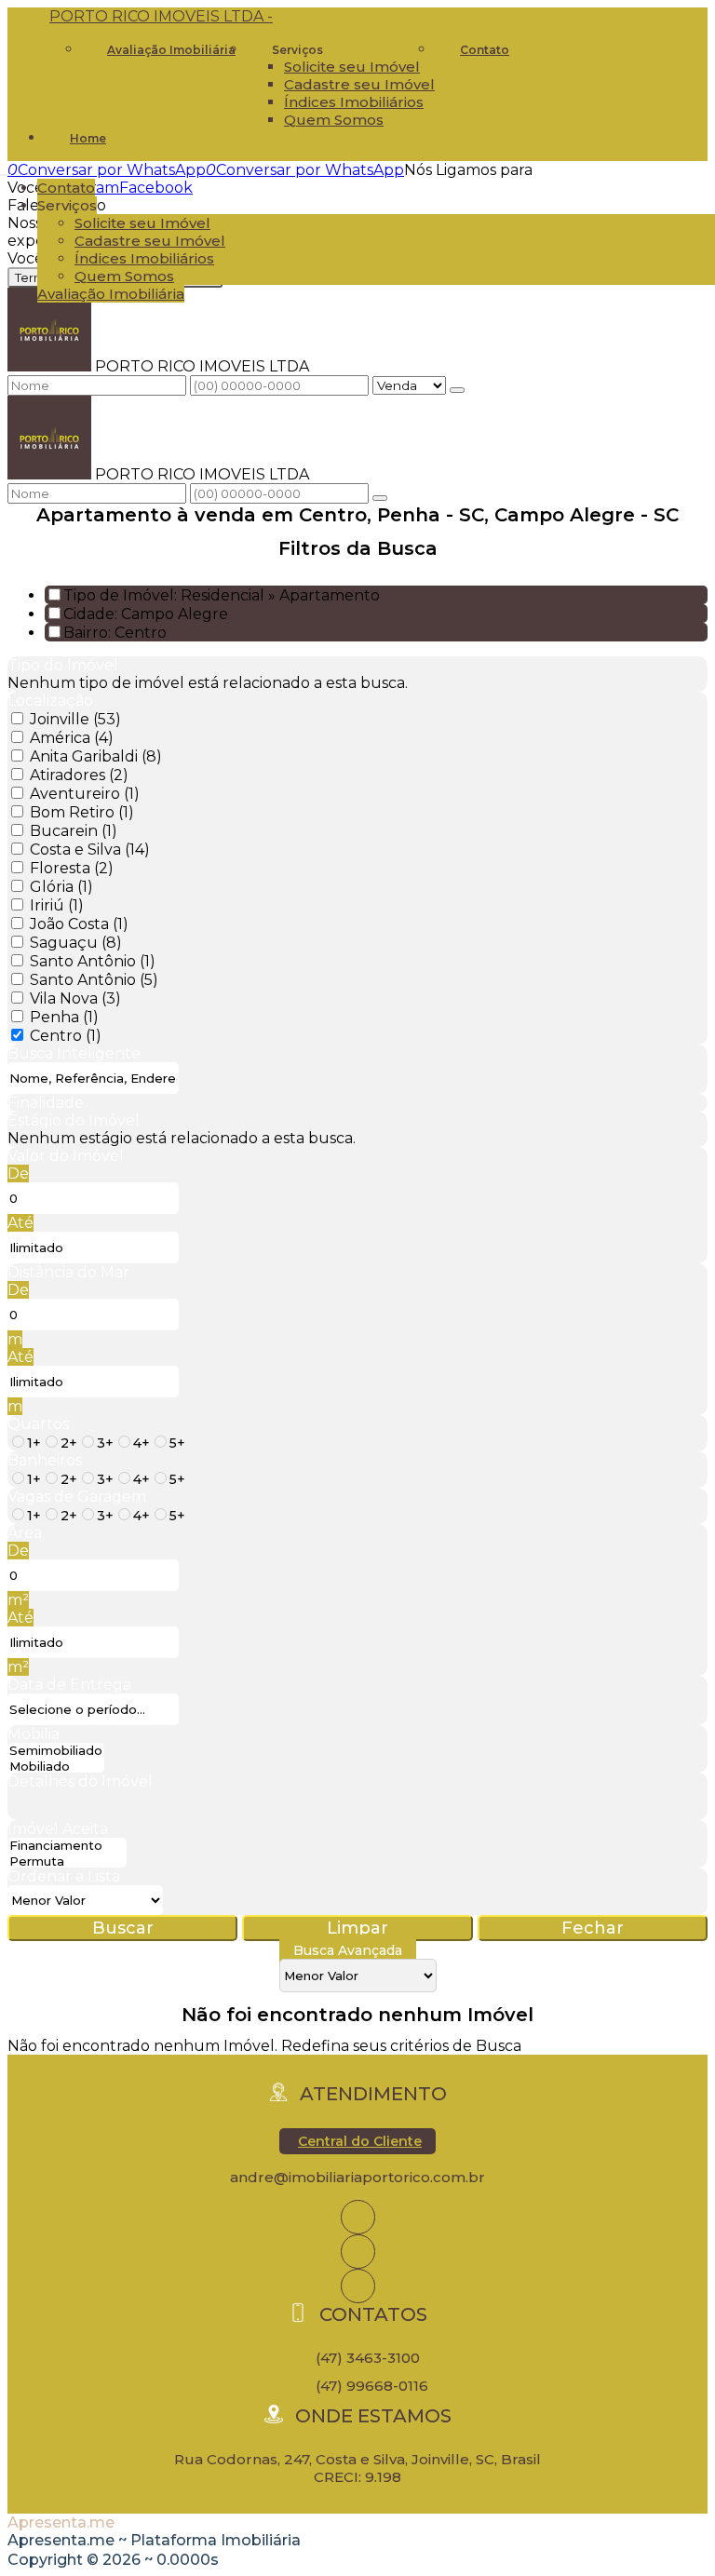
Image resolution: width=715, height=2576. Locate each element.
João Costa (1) (79, 924)
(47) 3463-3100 (368, 2358)
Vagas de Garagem (77, 1497)
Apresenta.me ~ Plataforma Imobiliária (154, 2540)
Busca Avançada (348, 1950)
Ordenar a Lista (64, 1876)
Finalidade (46, 1103)
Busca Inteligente (74, 1053)
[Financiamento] (67, 1846)
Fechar (593, 1928)
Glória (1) (61, 887)
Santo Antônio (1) (93, 961)
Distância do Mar (68, 1272)
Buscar (123, 1928)
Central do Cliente (360, 2141)
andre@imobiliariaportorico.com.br (357, 2177)
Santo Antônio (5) (94, 980)
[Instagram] (358, 2217)
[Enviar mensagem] (457, 390)
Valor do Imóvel (66, 1156)
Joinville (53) (75, 719)
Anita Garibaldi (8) (96, 756)
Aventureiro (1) (85, 794)
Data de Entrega (69, 1685)
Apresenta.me (61, 2522)
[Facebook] (358, 2252)
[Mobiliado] (56, 1767)
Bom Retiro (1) (82, 812)
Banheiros (45, 1460)
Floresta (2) (72, 868)
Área (25, 1533)
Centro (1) (66, 1036)
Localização (50, 701)
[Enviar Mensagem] (380, 498)
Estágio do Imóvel (74, 1120)
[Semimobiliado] (56, 1751)
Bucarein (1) (74, 831)
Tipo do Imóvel (63, 665)
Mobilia (34, 1734)
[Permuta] (67, 1861)
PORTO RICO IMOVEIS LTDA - (161, 16)
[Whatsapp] (358, 2286)
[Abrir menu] (6, 170)
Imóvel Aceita (58, 1829)
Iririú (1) (57, 905)
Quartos (38, 1424)
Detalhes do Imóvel (80, 1781)
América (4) (72, 738)
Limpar (357, 1928)
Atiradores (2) (79, 775)
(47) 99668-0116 (372, 2386)
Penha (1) (64, 1017)
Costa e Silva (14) (90, 850)
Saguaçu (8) (76, 943)
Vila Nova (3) (75, 998)
